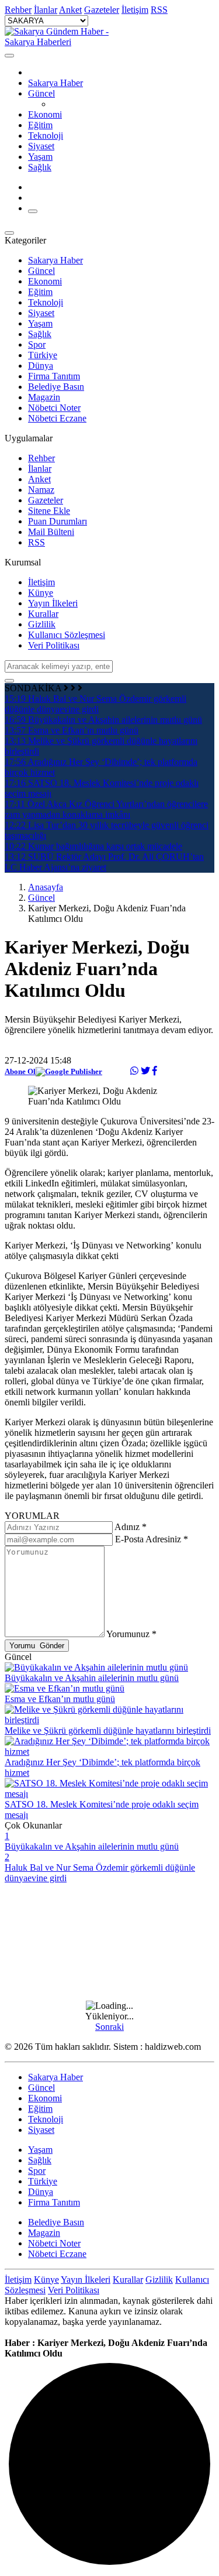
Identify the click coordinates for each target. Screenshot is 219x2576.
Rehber (41, 458)
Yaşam (40, 157)
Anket (39, 479)
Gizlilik (42, 624)
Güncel (41, 93)
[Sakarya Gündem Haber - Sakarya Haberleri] (63, 42)
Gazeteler (46, 500)
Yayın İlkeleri (53, 603)
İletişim (41, 582)
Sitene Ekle (49, 511)
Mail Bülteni (51, 532)
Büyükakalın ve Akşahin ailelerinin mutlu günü (103, 720)
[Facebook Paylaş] (155, 1071)
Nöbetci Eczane (57, 418)
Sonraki (109, 2027)
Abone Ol (20, 1071)
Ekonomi (45, 114)
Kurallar (43, 614)
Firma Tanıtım (54, 376)
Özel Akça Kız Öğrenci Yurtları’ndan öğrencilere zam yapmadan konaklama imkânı (106, 809)
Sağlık (40, 167)
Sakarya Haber (55, 83)
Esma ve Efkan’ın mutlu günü (72, 730)
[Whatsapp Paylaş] (134, 1071)
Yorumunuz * (131, 1634)
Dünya (41, 366)
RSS (36, 542)
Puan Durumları (58, 521)
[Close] (9, 56)
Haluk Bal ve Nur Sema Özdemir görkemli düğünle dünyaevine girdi (95, 704)
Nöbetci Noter (54, 408)
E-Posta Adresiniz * (152, 1539)
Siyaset (41, 146)
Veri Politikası (54, 645)
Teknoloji (46, 136)
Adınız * (131, 1527)
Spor (37, 344)
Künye (41, 593)
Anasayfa (46, 887)
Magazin (44, 397)
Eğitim (40, 125)
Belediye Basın (56, 387)
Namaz (41, 490)
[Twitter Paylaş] (145, 1071)
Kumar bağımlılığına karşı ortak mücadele (93, 846)
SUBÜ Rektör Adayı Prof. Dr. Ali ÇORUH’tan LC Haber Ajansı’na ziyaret (104, 862)
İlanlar (40, 469)
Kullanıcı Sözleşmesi (67, 635)
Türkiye (43, 355)
